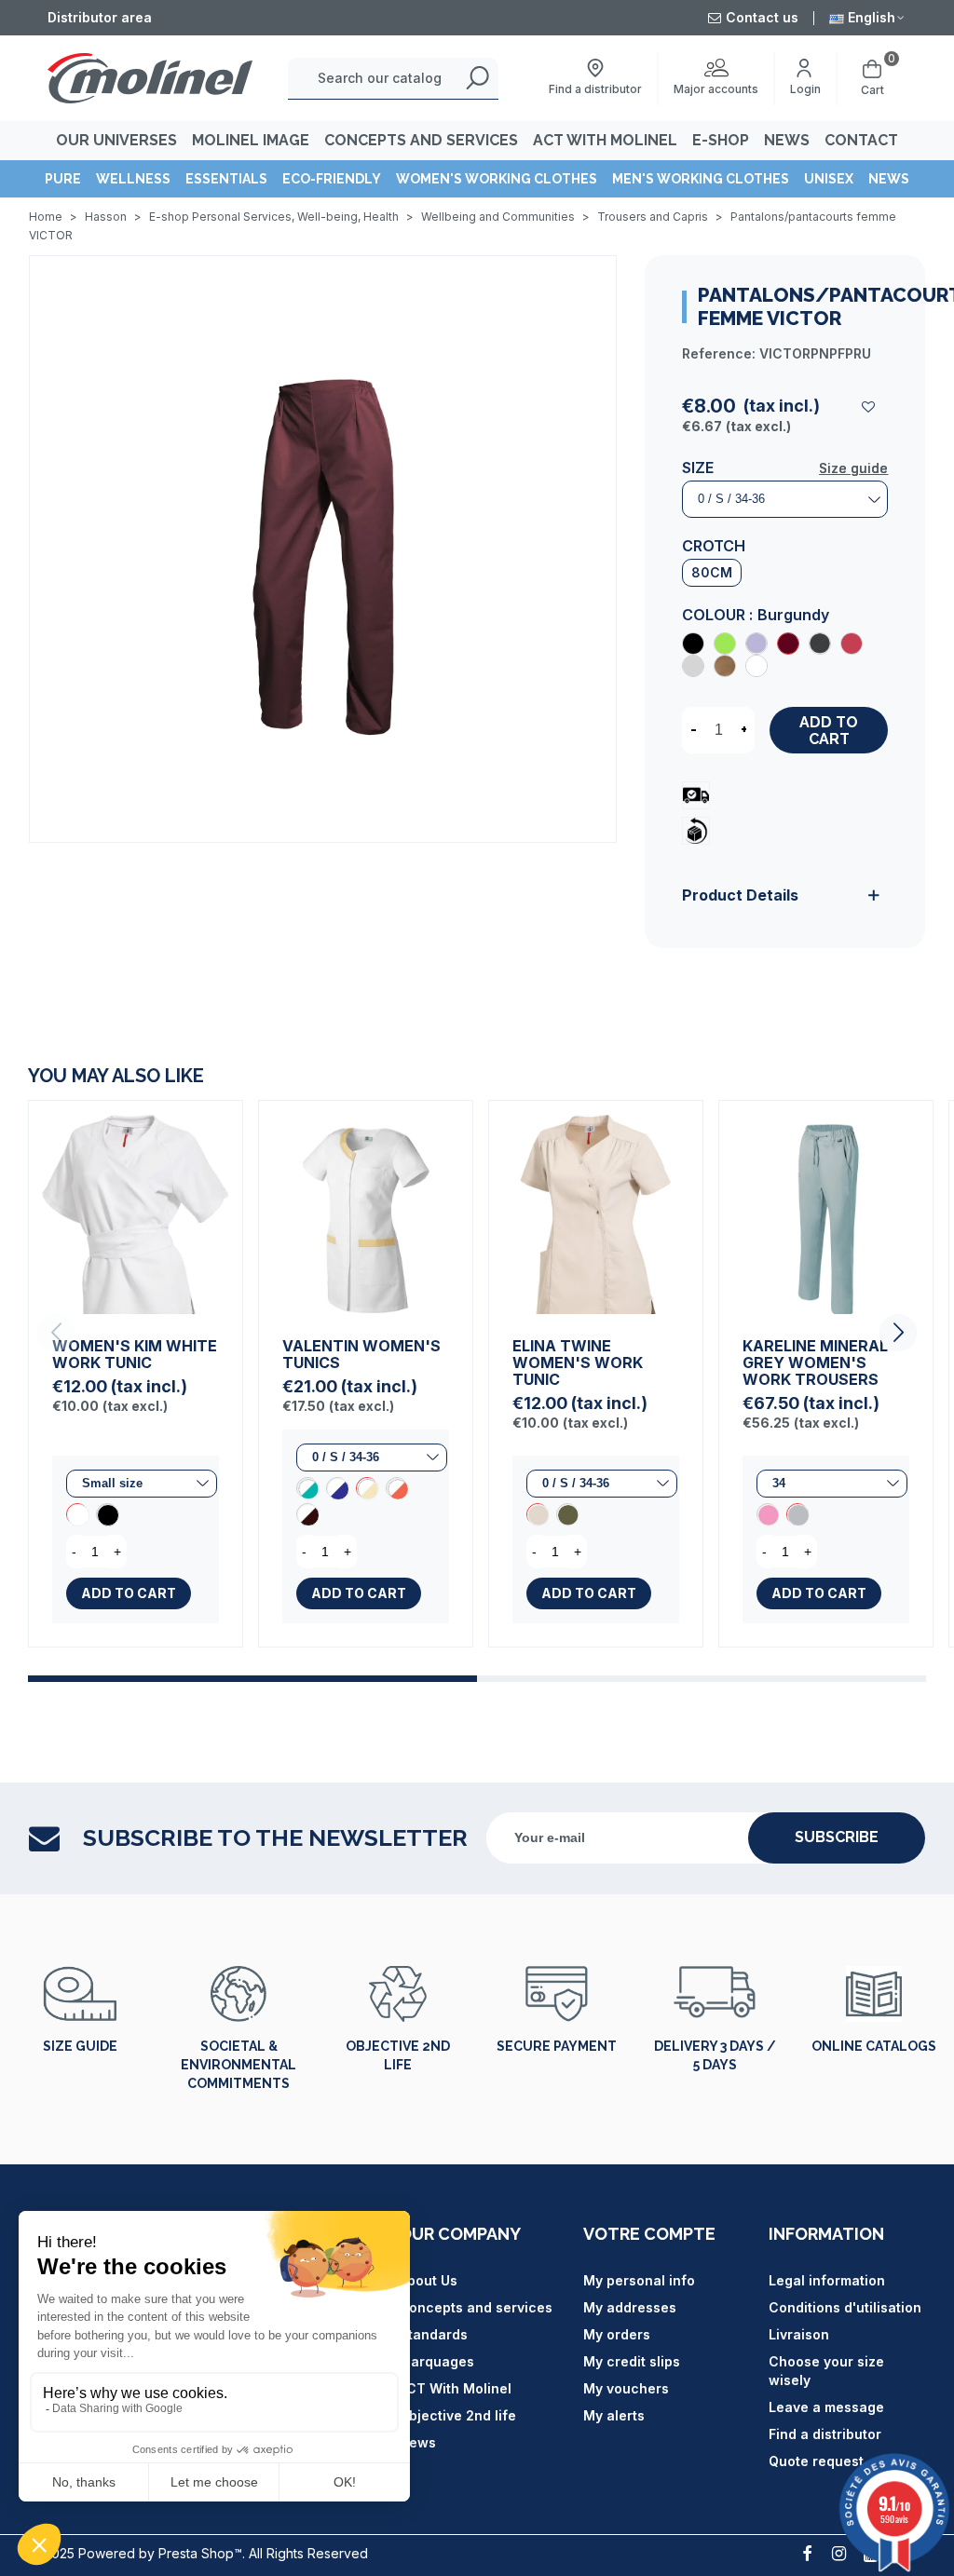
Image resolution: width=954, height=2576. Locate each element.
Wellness (133, 179)
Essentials (226, 179)
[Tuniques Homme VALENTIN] (307, 1514)
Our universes (116, 140)
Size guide (853, 468)
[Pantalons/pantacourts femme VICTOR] (323, 548)
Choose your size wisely (826, 2371)
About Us (428, 2280)
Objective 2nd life (398, 2055)
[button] (898, 1333)
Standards (433, 2334)
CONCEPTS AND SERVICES (421, 140)
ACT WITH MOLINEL (605, 140)
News (889, 179)
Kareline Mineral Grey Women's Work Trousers (815, 1363)
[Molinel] (150, 78)
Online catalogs (874, 2046)
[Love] (869, 407)
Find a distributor (825, 2434)
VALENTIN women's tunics (361, 1354)
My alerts (614, 2415)
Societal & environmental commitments (238, 2065)
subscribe (837, 1837)
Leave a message (826, 2407)
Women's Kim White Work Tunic (135, 1354)
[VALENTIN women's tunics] (366, 1207)
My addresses (630, 2307)
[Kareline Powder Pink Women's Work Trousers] (768, 1514)
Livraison (799, 2334)
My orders (617, 2334)
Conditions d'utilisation (845, 2307)
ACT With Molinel (455, 2388)
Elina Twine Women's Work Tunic (578, 1363)
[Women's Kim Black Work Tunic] (107, 1514)
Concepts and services (476, 2307)
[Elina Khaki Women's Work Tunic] (567, 1514)
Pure (63, 179)
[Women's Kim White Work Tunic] (136, 1207)
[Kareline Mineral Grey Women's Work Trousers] (826, 1207)
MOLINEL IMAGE (251, 140)
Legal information (827, 2280)
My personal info (639, 2280)
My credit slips (632, 2361)
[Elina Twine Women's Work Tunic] (596, 1207)
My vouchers (626, 2388)
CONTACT (861, 140)
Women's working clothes (497, 179)
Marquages (436, 2361)
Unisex (829, 179)
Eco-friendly (332, 179)
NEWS (787, 140)
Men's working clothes (701, 179)
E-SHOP (721, 140)
